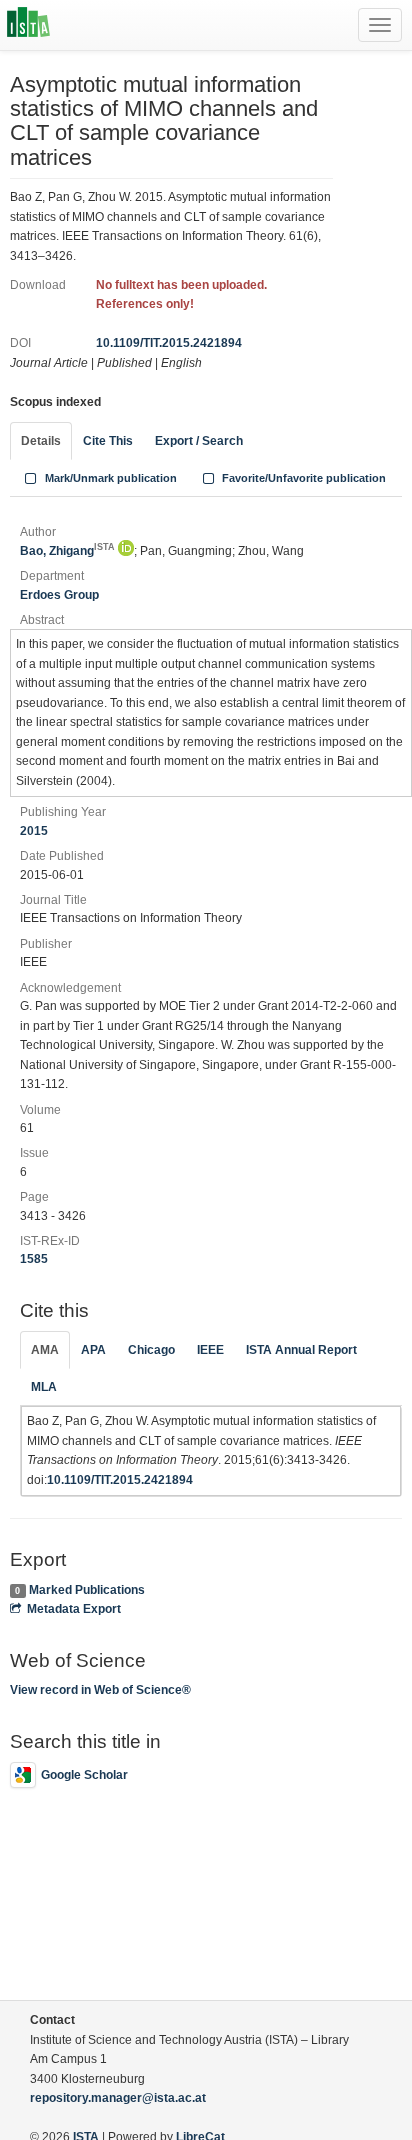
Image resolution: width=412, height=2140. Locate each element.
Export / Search (199, 441)
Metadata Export (74, 1609)
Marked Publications (87, 1590)
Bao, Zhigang (67, 551)
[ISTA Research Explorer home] (28, 25)
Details (41, 441)
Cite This (108, 441)
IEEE (210, 1350)
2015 (34, 831)
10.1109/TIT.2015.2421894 (169, 343)
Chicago (151, 1350)
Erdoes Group (59, 595)
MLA (44, 1387)
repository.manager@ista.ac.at (118, 2098)
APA (93, 1350)
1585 (34, 1259)
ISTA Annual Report (301, 1350)
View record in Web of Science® (100, 1690)
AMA (45, 1350)
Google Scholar (84, 1775)
